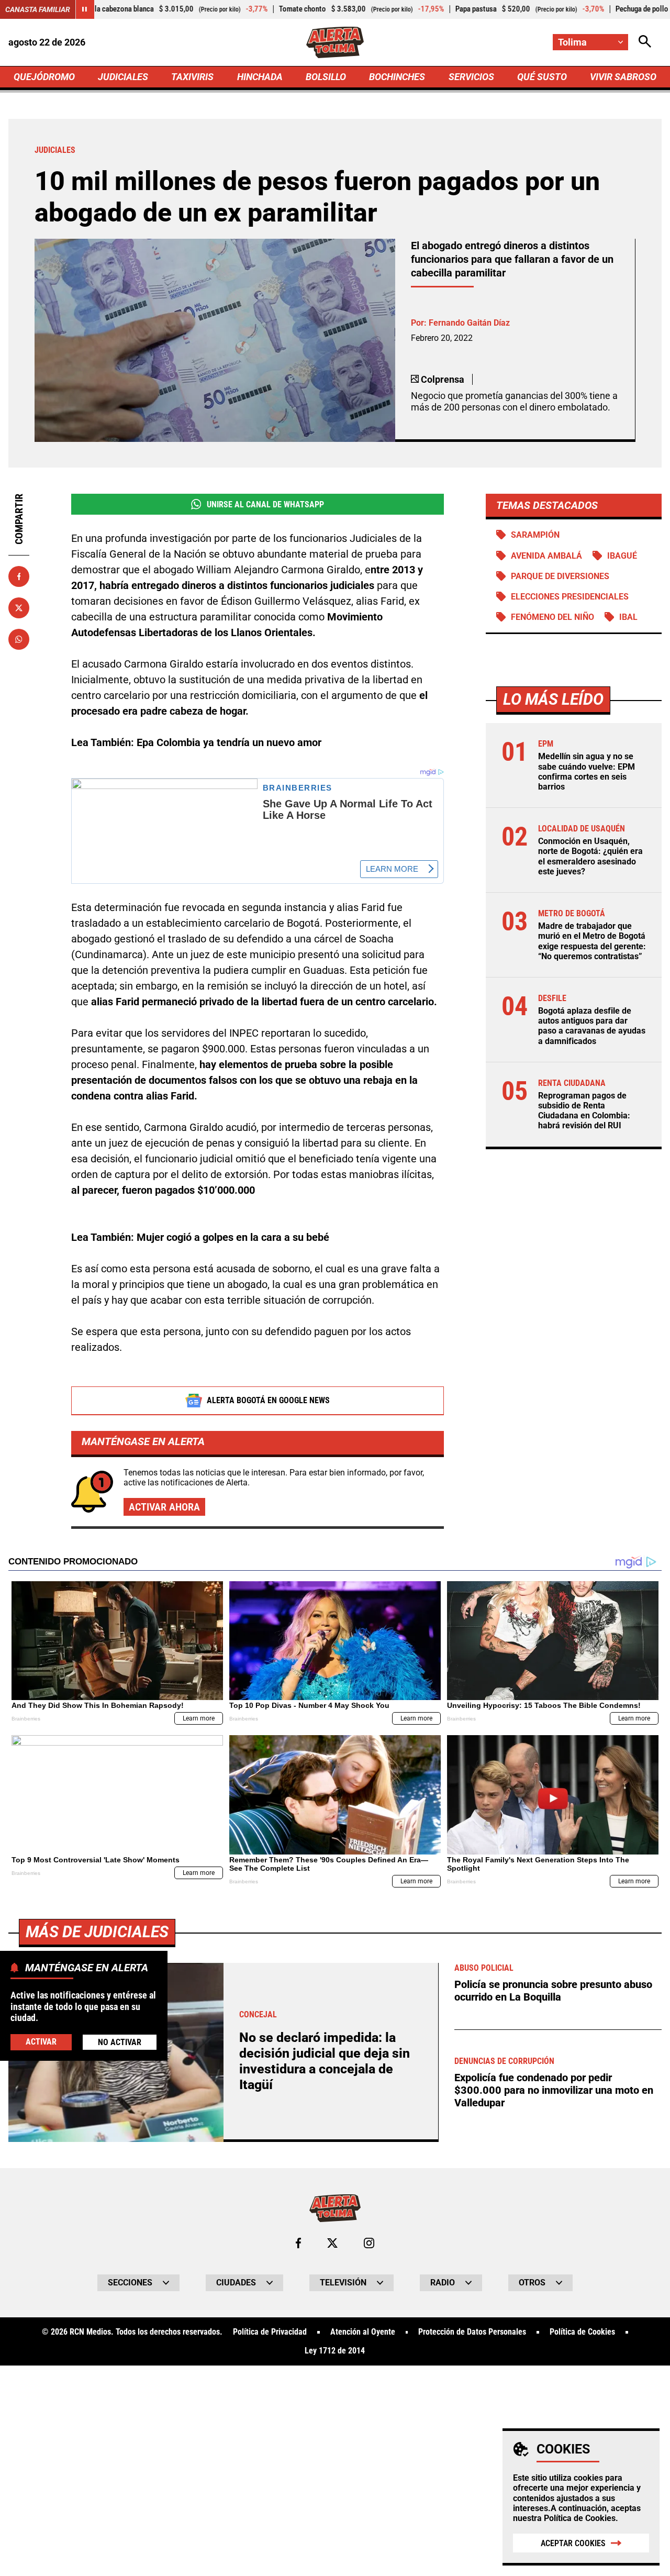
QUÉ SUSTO (542, 77)
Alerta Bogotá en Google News (268, 1400)
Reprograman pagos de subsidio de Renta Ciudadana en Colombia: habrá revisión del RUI (584, 1111)
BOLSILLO (326, 77)
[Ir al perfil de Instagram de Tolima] (369, 2243)
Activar (41, 2042)
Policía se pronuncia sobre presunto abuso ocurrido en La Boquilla (553, 1991)
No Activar (120, 2042)
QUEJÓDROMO (44, 77)
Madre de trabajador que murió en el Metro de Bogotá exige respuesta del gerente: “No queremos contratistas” (592, 941)
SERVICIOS (471, 77)
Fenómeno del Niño (552, 617)
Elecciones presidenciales (570, 597)
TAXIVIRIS (192, 77)
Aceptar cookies (573, 2543)
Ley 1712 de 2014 (335, 2351)
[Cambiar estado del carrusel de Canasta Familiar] (85, 9)
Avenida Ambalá (546, 556)
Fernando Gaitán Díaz (469, 323)
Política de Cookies (580, 2518)
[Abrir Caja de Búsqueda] (645, 42)
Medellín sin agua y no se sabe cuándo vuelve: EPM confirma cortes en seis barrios (587, 771)
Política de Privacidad (270, 2332)
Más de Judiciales (97, 1932)
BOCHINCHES (397, 77)
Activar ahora (164, 1507)
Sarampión (535, 535)
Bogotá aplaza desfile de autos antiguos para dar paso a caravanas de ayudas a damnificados (592, 1026)
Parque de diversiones (560, 576)
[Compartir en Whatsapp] (19, 639)
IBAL (628, 617)
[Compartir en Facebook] (19, 576)
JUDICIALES (123, 77)
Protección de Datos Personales (472, 2332)
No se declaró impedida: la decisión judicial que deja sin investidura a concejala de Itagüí (325, 2061)
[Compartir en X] (19, 608)
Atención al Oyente (363, 2332)
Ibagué (622, 556)
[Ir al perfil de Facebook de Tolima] (298, 2243)
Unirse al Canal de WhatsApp (265, 504)
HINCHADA (260, 77)
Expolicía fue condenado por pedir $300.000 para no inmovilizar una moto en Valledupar (554, 2090)
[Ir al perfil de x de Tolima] (332, 2243)
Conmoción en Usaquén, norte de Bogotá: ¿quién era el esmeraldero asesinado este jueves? (590, 856)
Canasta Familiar (38, 9)
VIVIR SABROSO (623, 77)
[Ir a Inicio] (335, 42)
